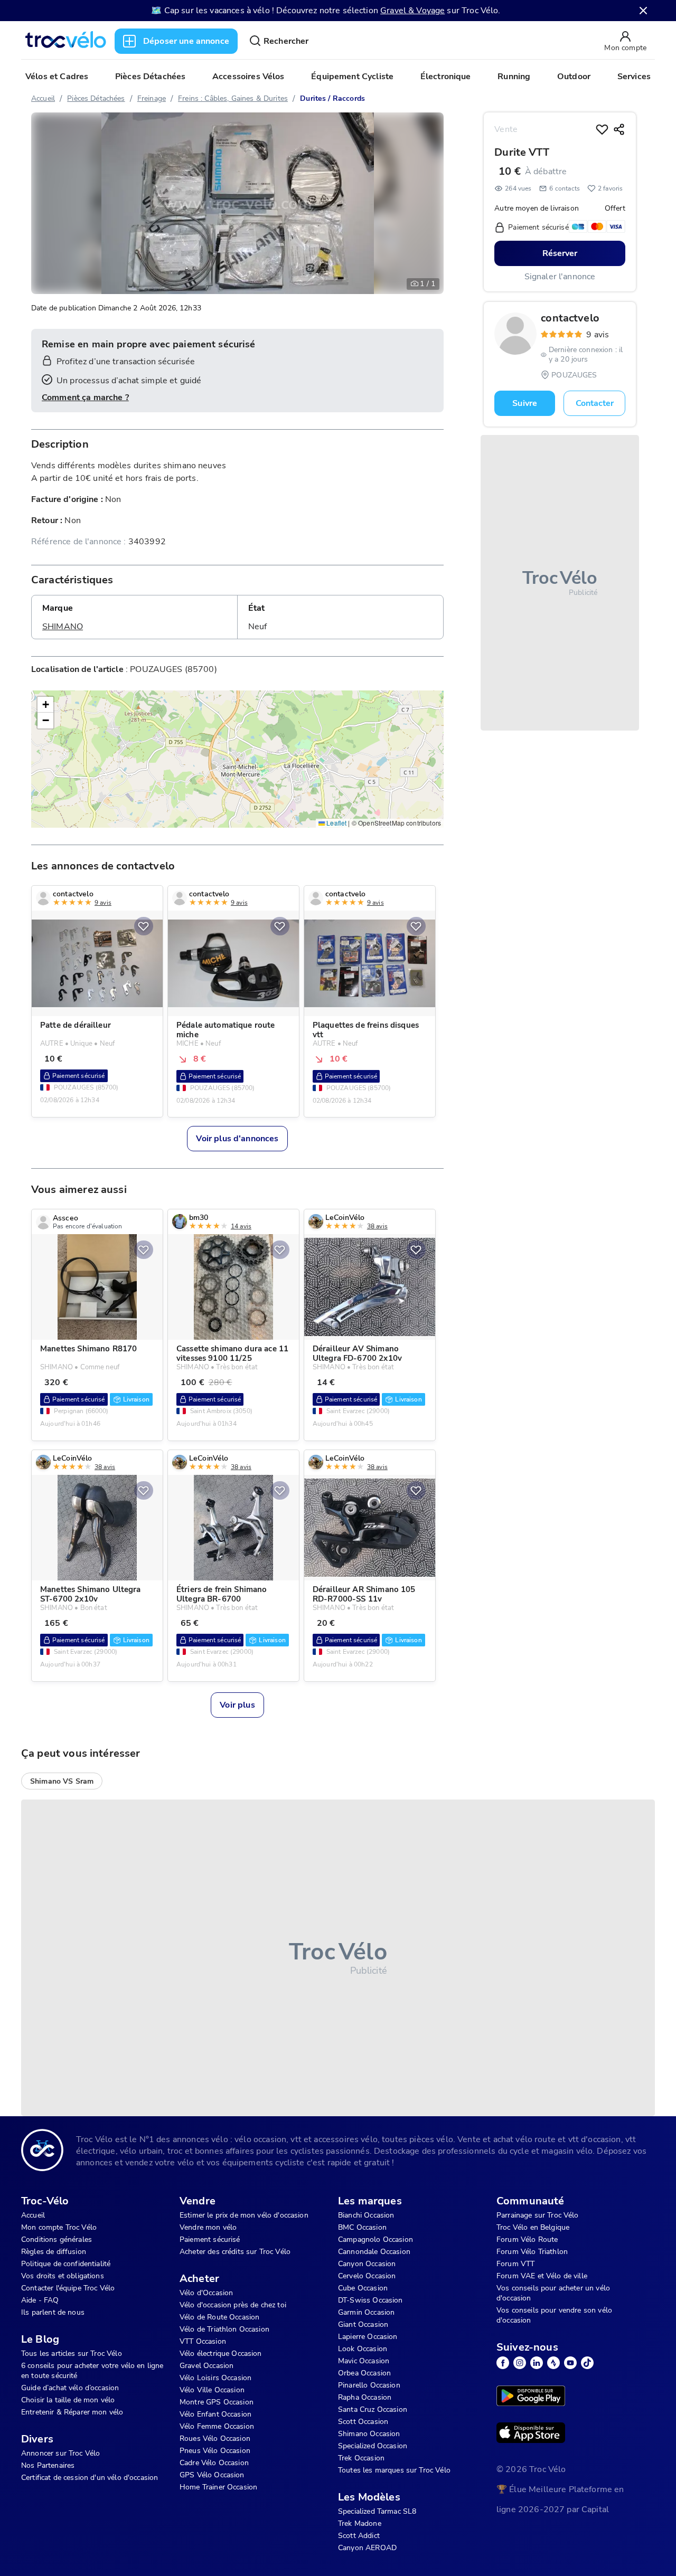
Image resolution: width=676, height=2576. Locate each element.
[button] (45, 705)
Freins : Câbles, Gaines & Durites (233, 98)
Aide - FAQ (40, 2300)
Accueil (43, 98)
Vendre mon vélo (208, 2227)
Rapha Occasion (365, 2397)
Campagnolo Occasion (375, 2239)
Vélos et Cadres (57, 77)
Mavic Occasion (364, 2361)
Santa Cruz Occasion (373, 2409)
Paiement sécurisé (210, 2239)
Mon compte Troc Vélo (59, 2227)
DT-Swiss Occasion (370, 2300)
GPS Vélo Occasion (212, 2475)
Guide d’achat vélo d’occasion (70, 2388)
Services (634, 77)
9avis (598, 335)
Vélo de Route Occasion (219, 2317)
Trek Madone (360, 2523)
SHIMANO (63, 627)
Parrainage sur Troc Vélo (538, 2215)
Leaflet (336, 823)
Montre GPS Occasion (217, 2402)
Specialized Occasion (373, 2446)
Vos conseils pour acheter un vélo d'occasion (553, 2293)
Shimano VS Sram (62, 1781)
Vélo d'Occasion (206, 2293)
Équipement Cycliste (352, 77)
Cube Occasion (363, 2288)
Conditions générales (57, 2239)
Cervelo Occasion (367, 2276)
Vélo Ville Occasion (212, 2390)
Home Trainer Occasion (218, 2487)
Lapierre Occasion (368, 2337)
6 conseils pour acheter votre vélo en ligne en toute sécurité (92, 2371)
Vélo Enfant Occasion (215, 2414)
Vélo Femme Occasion (217, 2426)
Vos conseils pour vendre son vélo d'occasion (554, 2315)
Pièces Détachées (150, 77)
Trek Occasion (361, 2458)
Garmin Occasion (366, 2312)
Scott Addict (359, 2536)
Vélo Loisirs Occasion (215, 2378)
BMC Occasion (362, 2227)
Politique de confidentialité (66, 2264)
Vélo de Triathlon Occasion (224, 2329)
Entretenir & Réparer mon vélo (72, 2412)
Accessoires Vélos (248, 77)
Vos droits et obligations (63, 2276)
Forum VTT (515, 2264)
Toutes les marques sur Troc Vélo (394, 2470)
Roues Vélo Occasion (215, 2438)
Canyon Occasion (367, 2264)
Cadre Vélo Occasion (214, 2463)
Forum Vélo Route (527, 2239)
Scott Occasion (363, 2422)
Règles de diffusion (54, 2252)
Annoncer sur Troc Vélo (60, 2453)
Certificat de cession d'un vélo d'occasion (90, 2478)
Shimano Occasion (369, 2434)
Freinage (152, 98)
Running (514, 77)
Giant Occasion (363, 2324)
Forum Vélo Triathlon (532, 2252)
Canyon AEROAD (367, 2548)
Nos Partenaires (48, 2465)
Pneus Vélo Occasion (215, 2451)
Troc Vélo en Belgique (533, 2227)
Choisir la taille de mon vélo (68, 2400)
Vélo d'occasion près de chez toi (233, 2305)
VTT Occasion (203, 2341)
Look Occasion (363, 2349)
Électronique (446, 77)
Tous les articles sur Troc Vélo (72, 2354)
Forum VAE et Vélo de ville (542, 2276)
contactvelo (570, 318)
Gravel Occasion (206, 2366)
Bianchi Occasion (366, 2215)
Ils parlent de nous (53, 2312)
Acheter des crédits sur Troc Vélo (235, 2252)
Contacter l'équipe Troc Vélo (68, 2288)
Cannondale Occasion (374, 2252)
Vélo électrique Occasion (221, 2354)
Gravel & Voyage (412, 11)
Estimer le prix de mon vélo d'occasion (244, 2215)
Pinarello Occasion (369, 2385)
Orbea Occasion (364, 2373)
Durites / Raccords (332, 98)
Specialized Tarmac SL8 (377, 2511)
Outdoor (574, 77)
